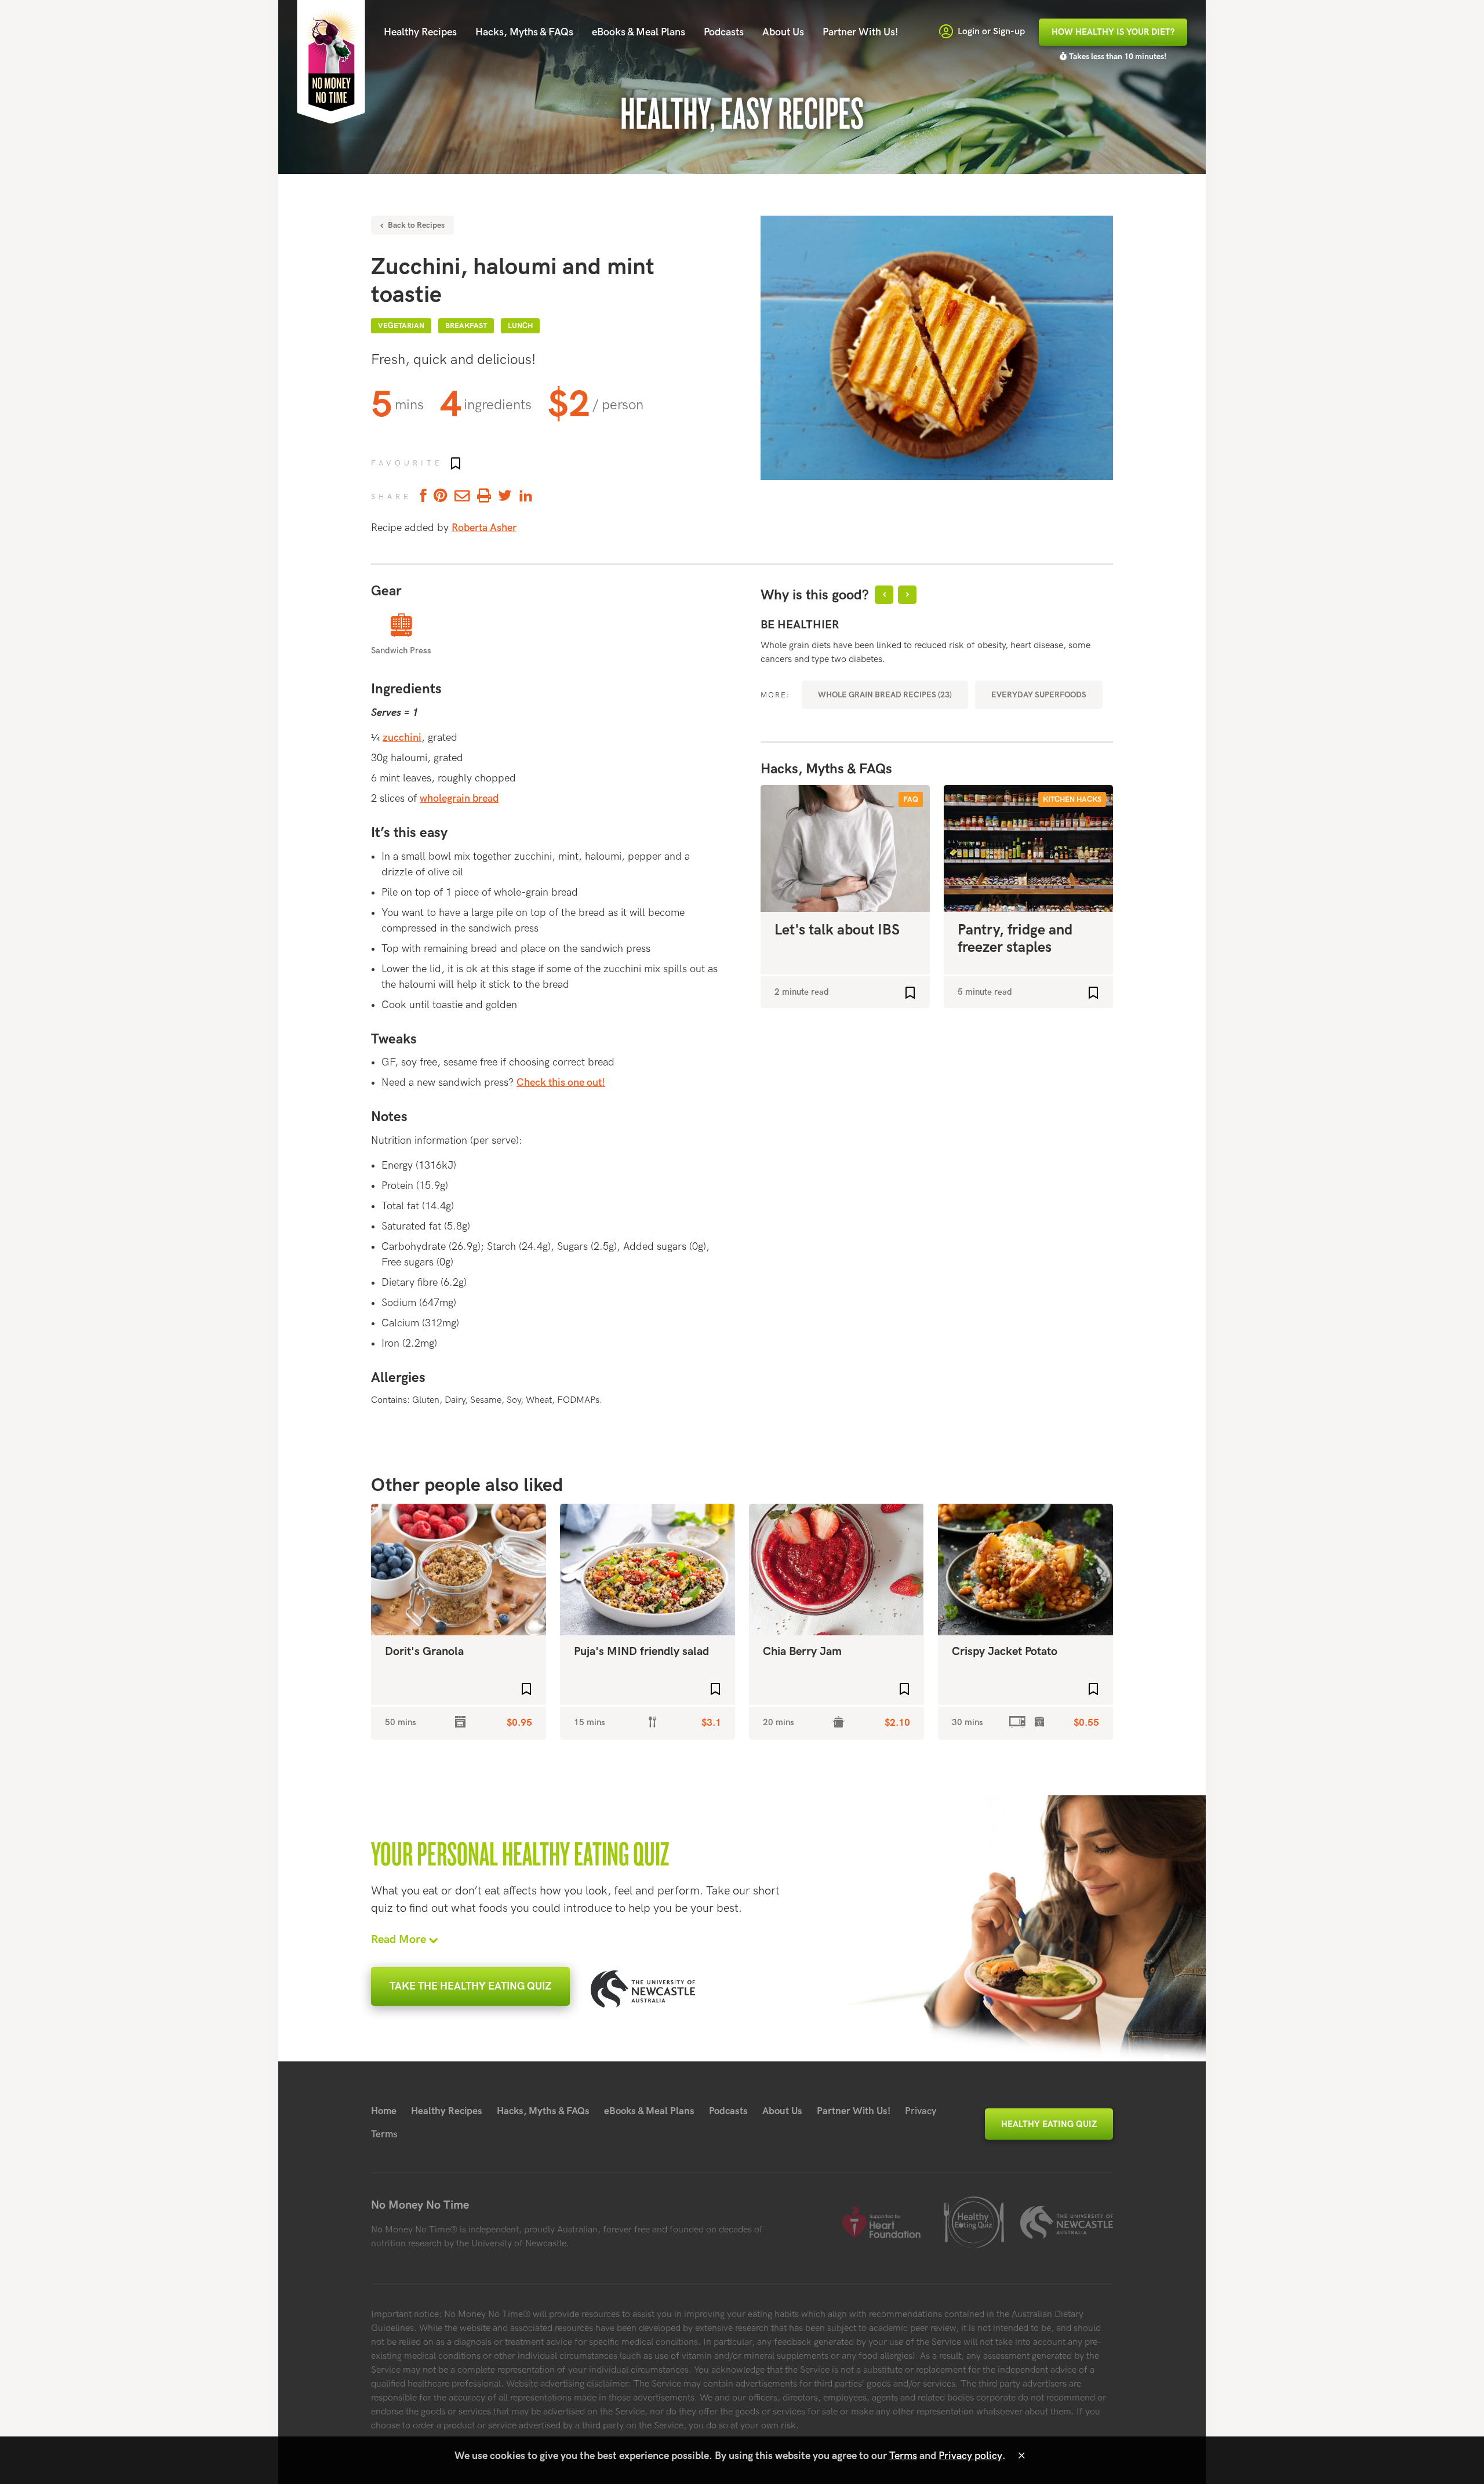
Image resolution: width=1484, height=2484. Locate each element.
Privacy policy (970, 2456)
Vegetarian (401, 326)
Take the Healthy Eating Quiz (470, 1986)
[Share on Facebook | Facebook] (421, 497)
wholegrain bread (459, 799)
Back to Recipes (415, 225)
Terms (384, 2134)
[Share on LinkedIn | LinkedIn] (526, 497)
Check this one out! (561, 1083)
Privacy (921, 2111)
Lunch (520, 326)
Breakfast (466, 326)
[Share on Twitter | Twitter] (505, 497)
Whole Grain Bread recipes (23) (885, 695)
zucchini (402, 738)
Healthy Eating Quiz (1049, 2124)
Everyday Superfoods (1039, 695)
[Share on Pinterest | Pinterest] (441, 497)
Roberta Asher (484, 528)
